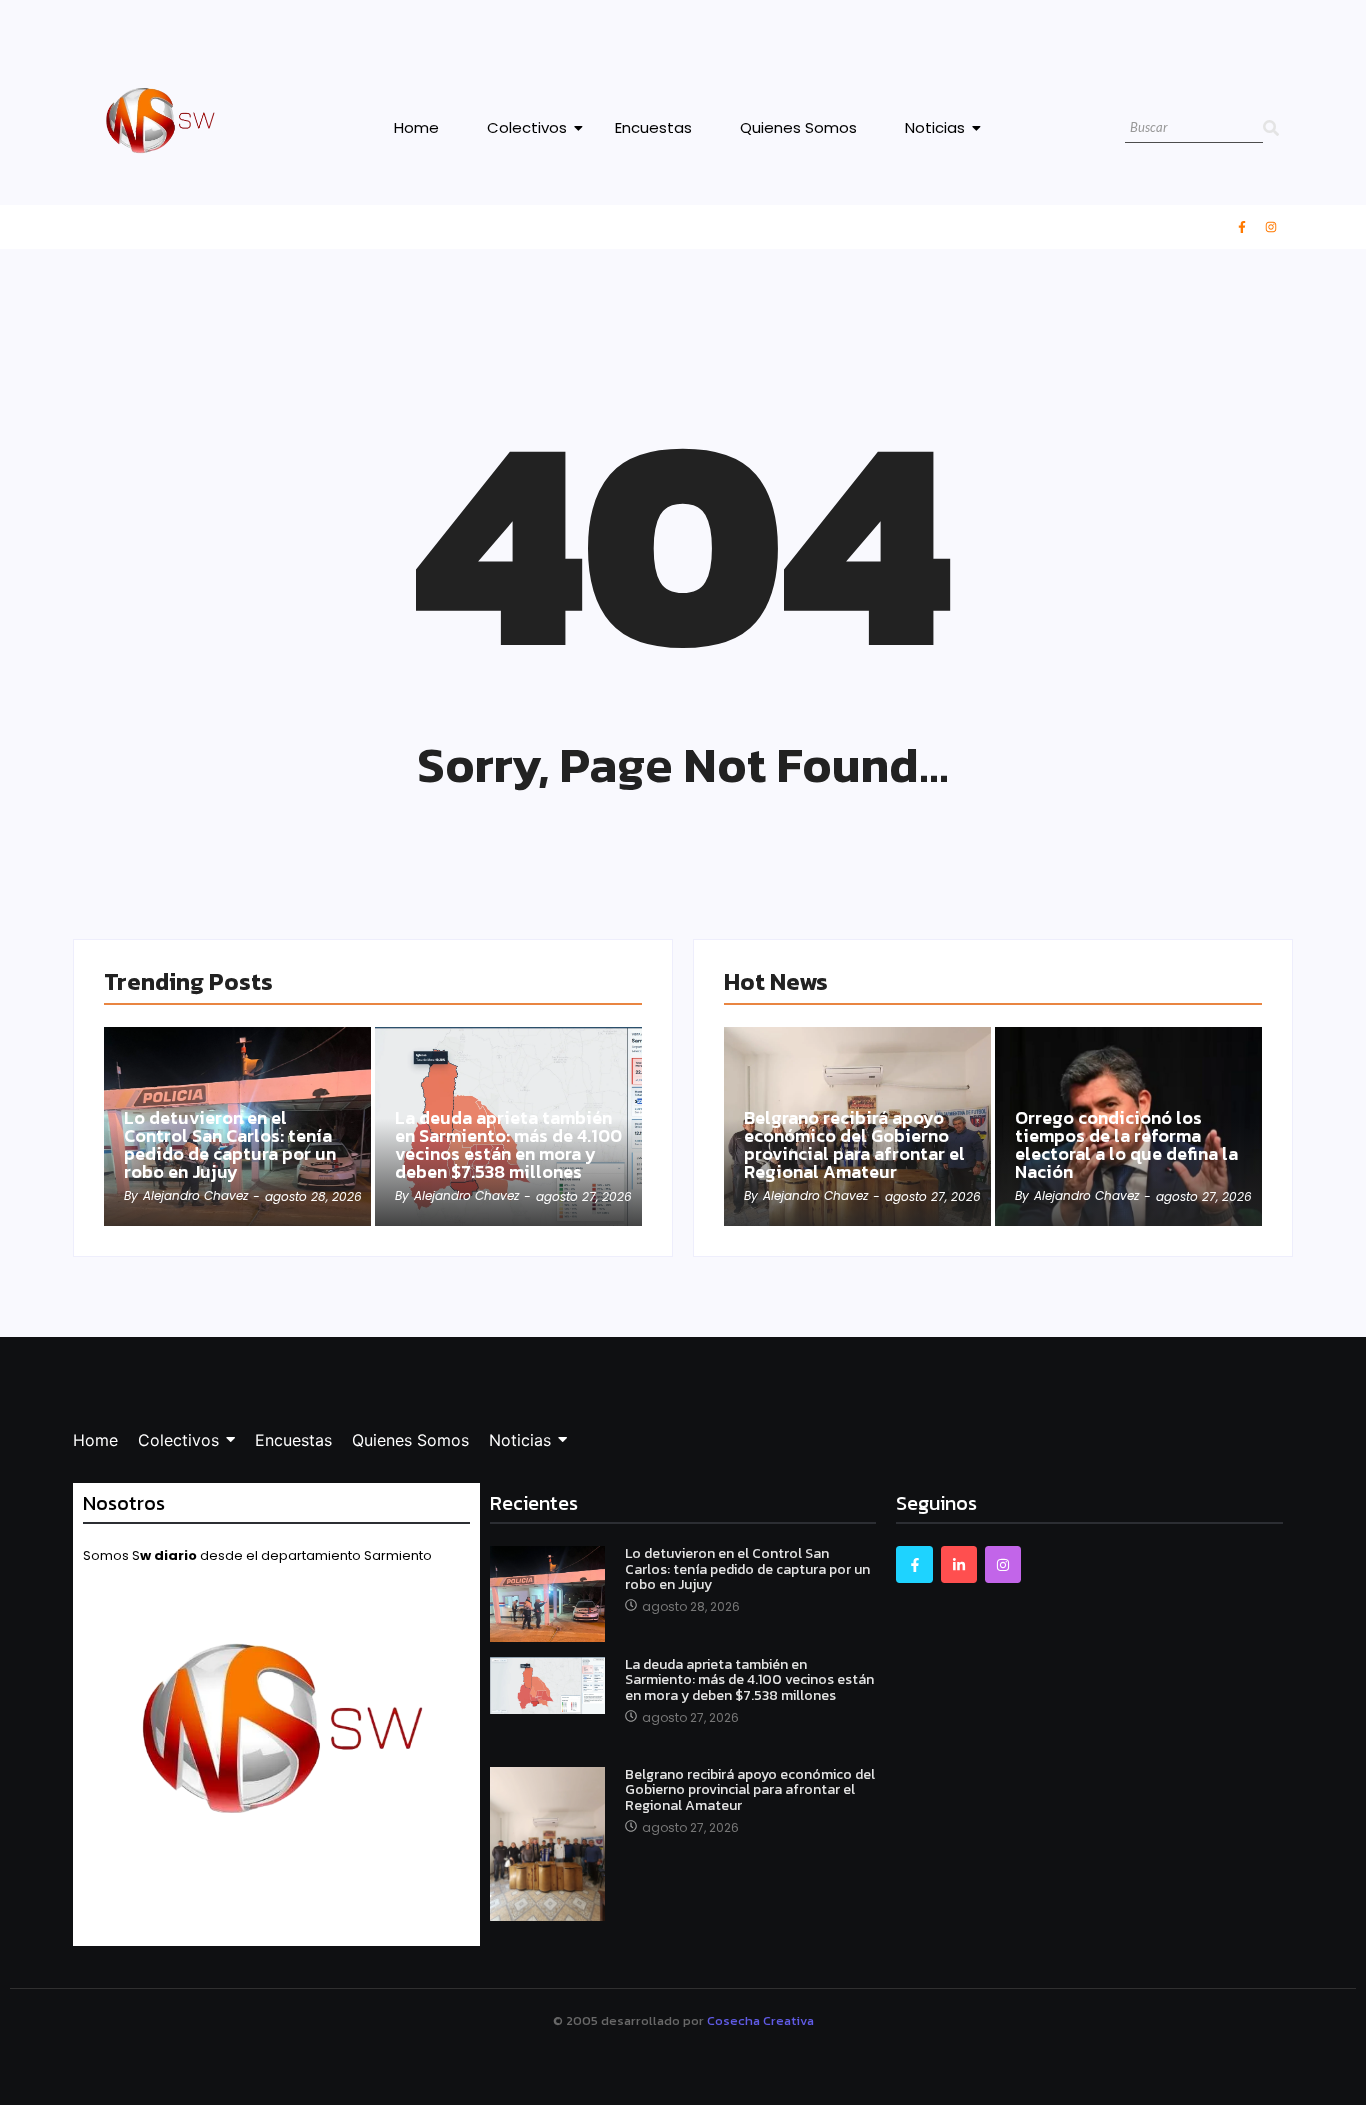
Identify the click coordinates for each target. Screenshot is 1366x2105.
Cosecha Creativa (760, 2020)
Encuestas (653, 127)
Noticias (935, 127)
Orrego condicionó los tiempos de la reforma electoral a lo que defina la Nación (1126, 1145)
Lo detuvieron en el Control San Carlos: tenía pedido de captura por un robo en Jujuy (230, 1145)
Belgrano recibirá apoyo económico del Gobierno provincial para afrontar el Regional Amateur (854, 1145)
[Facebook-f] (1242, 227)
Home (416, 127)
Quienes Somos (798, 127)
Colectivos (527, 127)
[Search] (1271, 128)
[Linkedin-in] (959, 1564)
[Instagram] (1271, 227)
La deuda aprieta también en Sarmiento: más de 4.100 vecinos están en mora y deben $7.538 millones (508, 1145)
